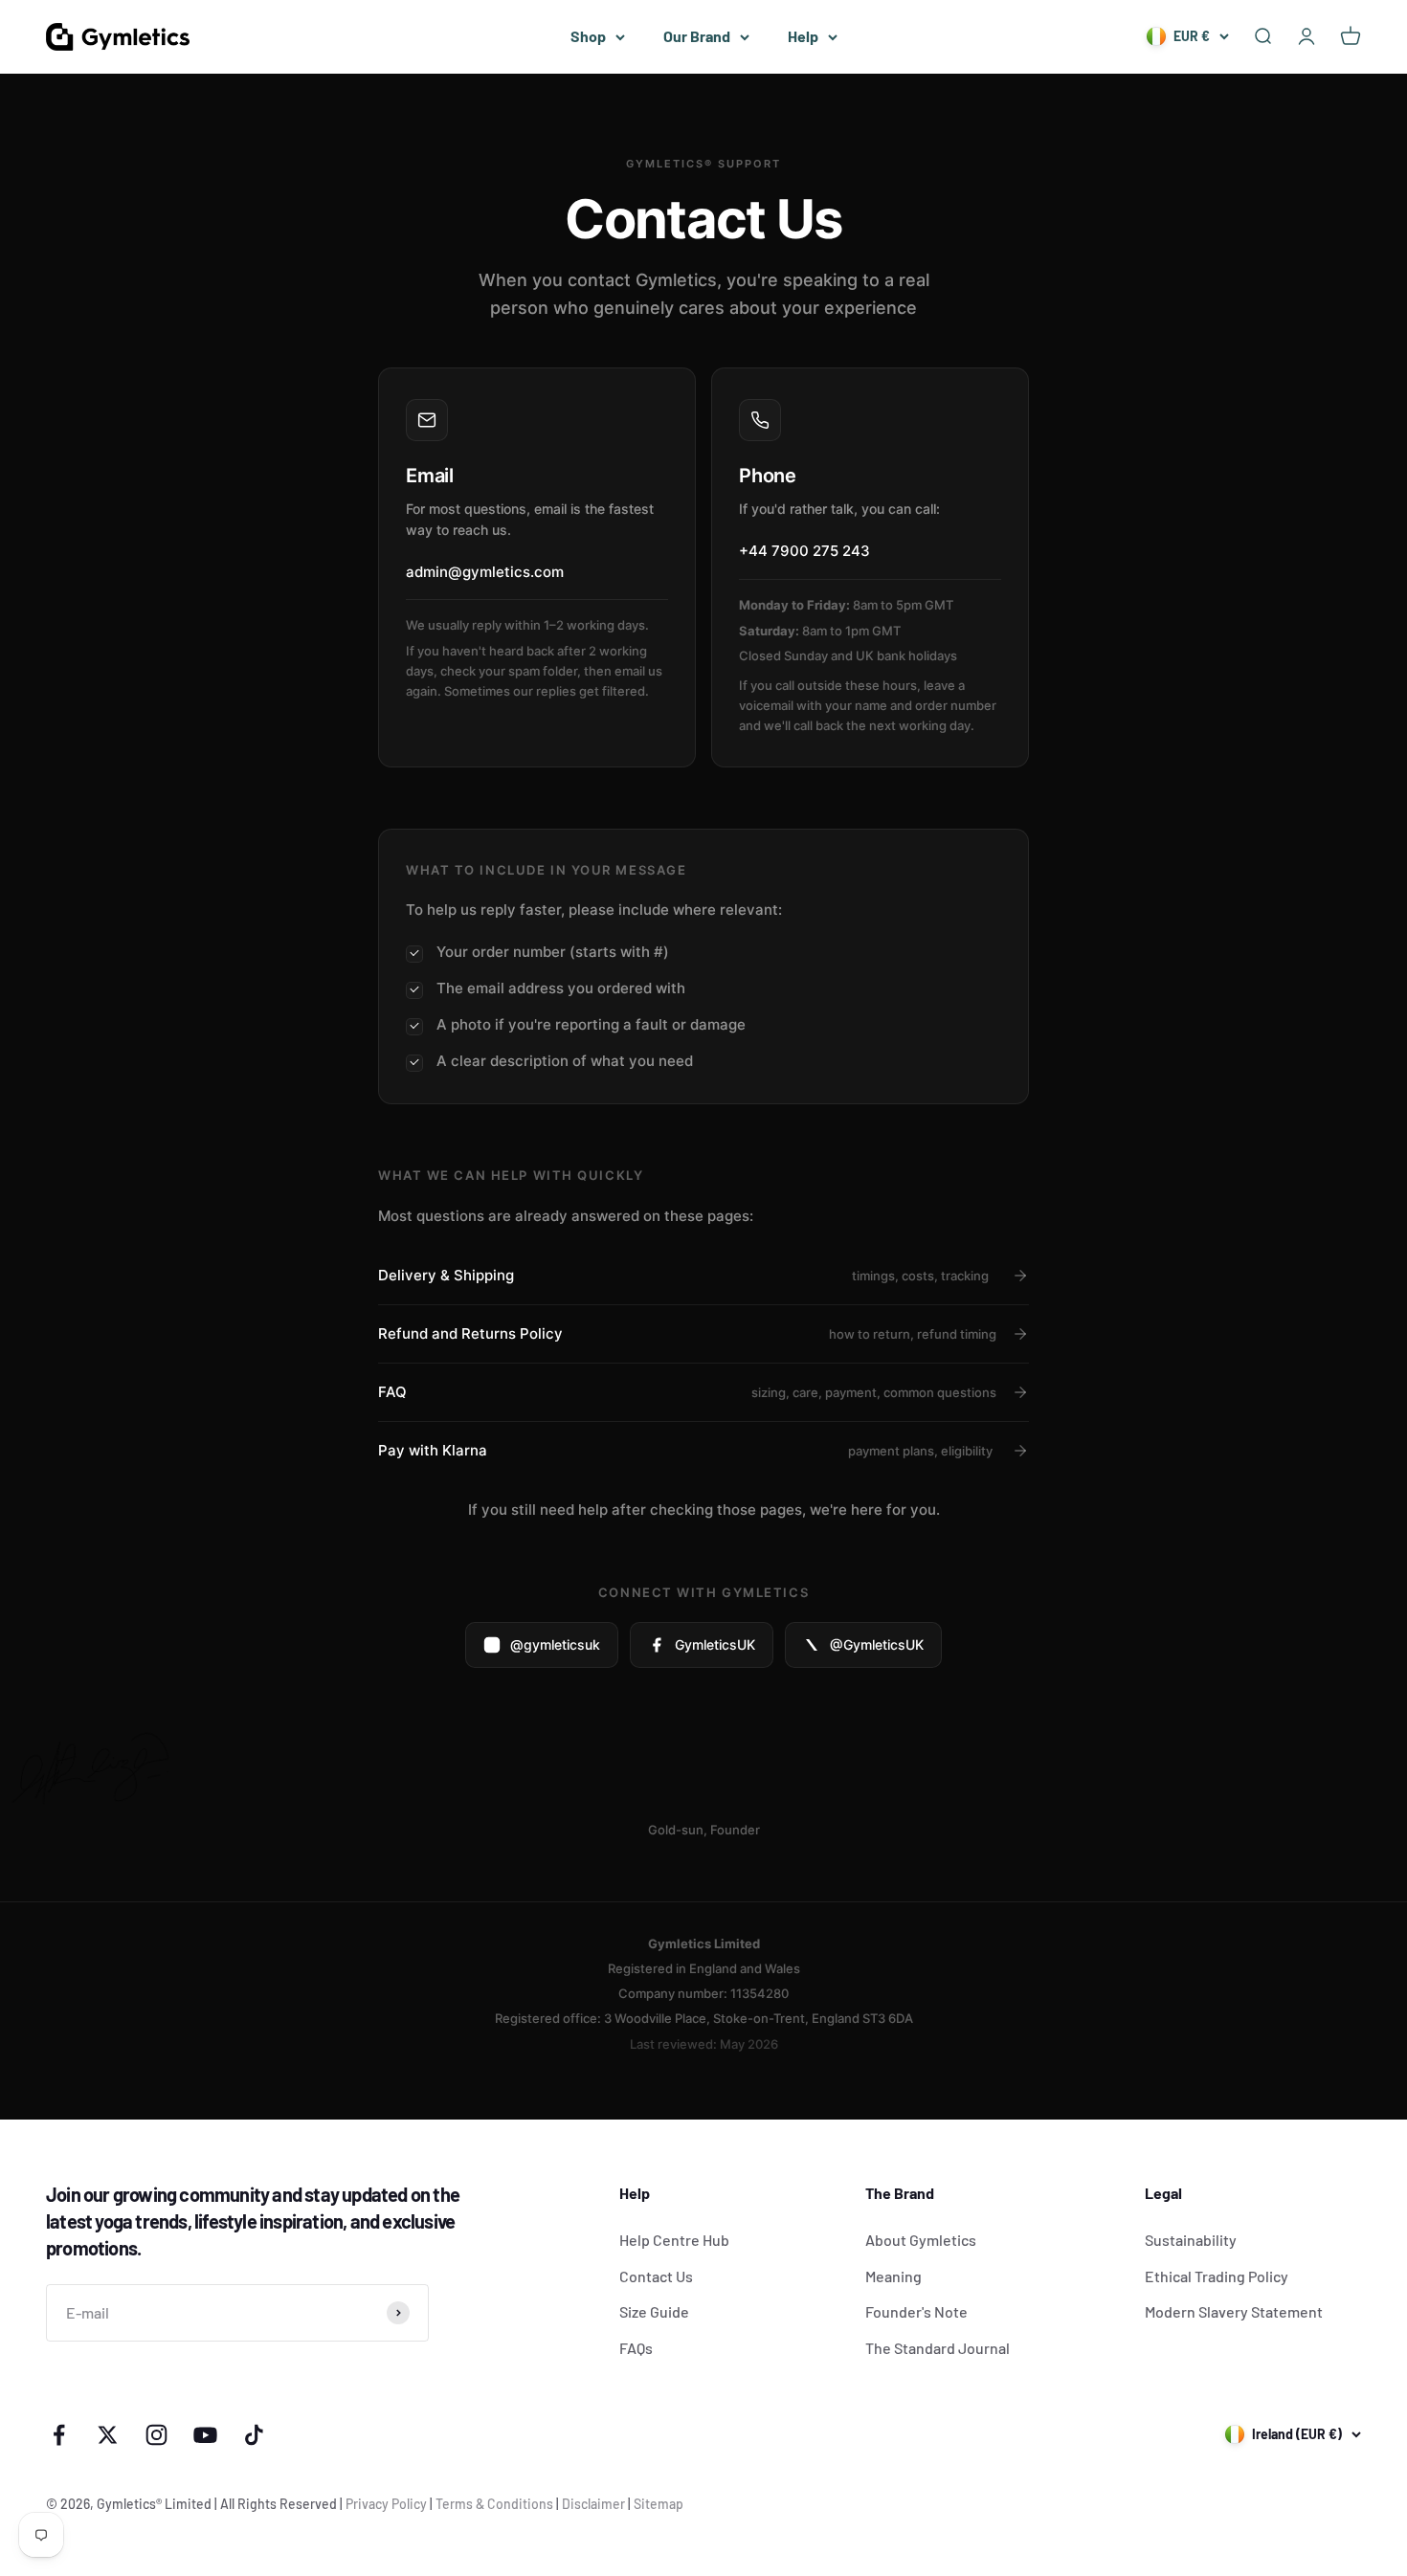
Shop (588, 36)
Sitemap (659, 2504)
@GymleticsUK (877, 1644)
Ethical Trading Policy (1217, 2276)
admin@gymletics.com (485, 572)
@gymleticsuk (555, 1644)
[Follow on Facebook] (59, 2435)
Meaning (893, 2276)
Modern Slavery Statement (1234, 2311)
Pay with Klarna (685, 1450)
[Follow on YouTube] (205, 2435)
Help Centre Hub (674, 2240)
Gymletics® (131, 2504)
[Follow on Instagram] (156, 2435)
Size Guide (654, 2311)
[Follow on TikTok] (254, 2435)
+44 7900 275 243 (804, 551)
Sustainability (1191, 2240)
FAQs (636, 2348)
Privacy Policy (386, 2504)
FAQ (687, 1392)
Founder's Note (916, 2311)
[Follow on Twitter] (108, 2435)
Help (803, 36)
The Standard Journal (938, 2348)
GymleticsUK (715, 1644)
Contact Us (656, 2276)
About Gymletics (921, 2240)
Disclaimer (593, 2504)
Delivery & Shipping (683, 1275)
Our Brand (697, 36)
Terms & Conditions (494, 2504)
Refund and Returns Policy (687, 1333)
